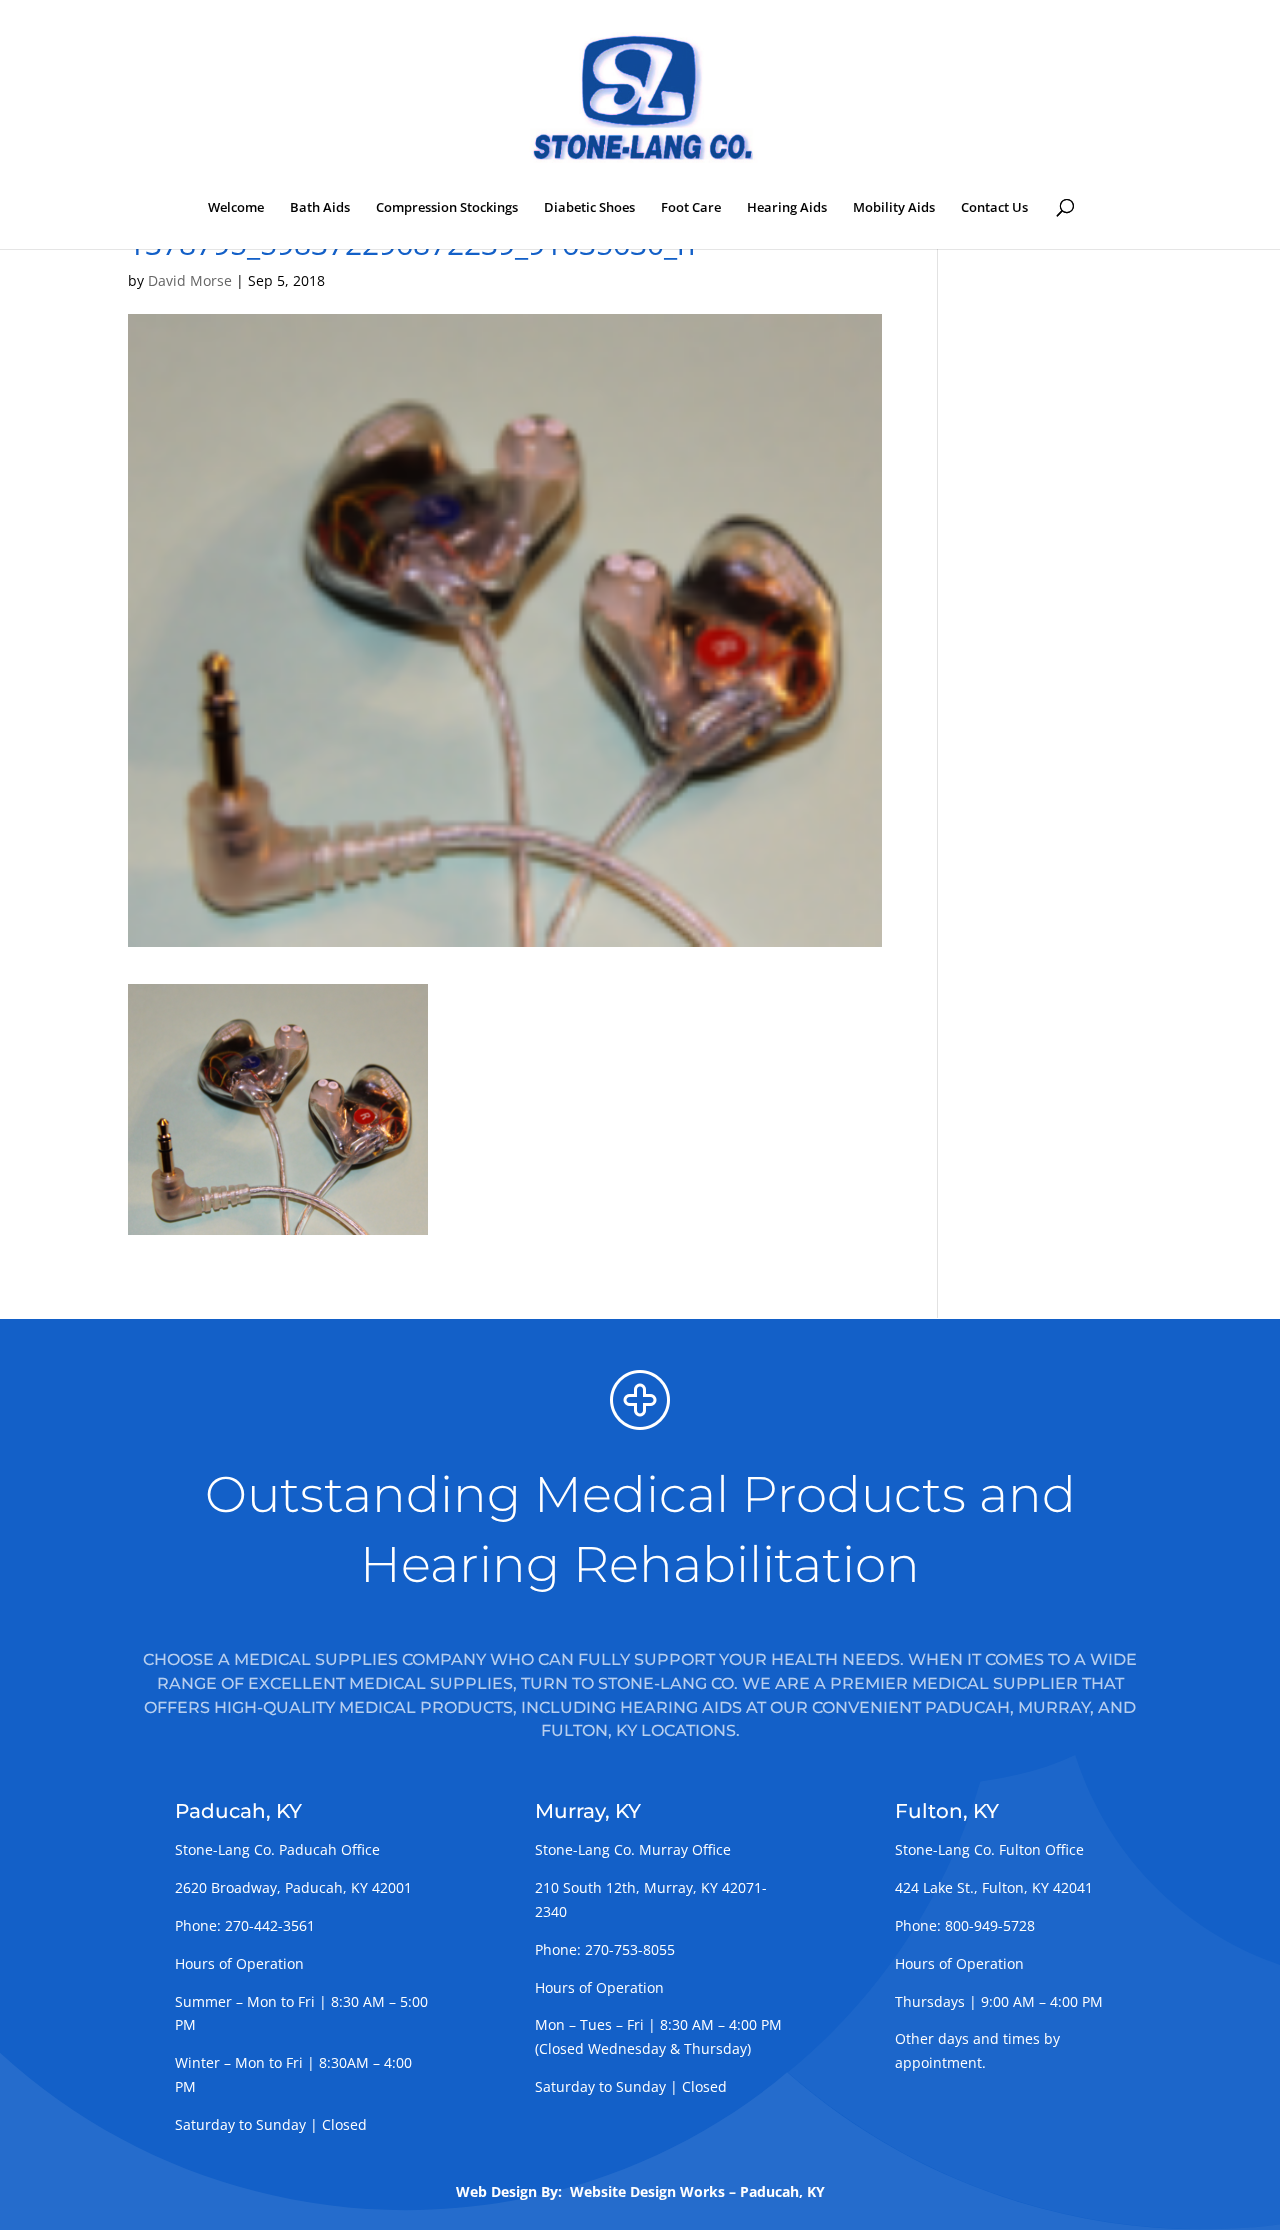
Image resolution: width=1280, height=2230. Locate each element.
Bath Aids (320, 208)
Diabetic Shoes (589, 208)
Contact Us (994, 208)
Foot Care (691, 208)
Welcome (236, 208)
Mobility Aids (894, 208)
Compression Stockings (447, 208)
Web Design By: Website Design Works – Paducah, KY (640, 2191)
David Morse (190, 280)
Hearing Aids (787, 208)
